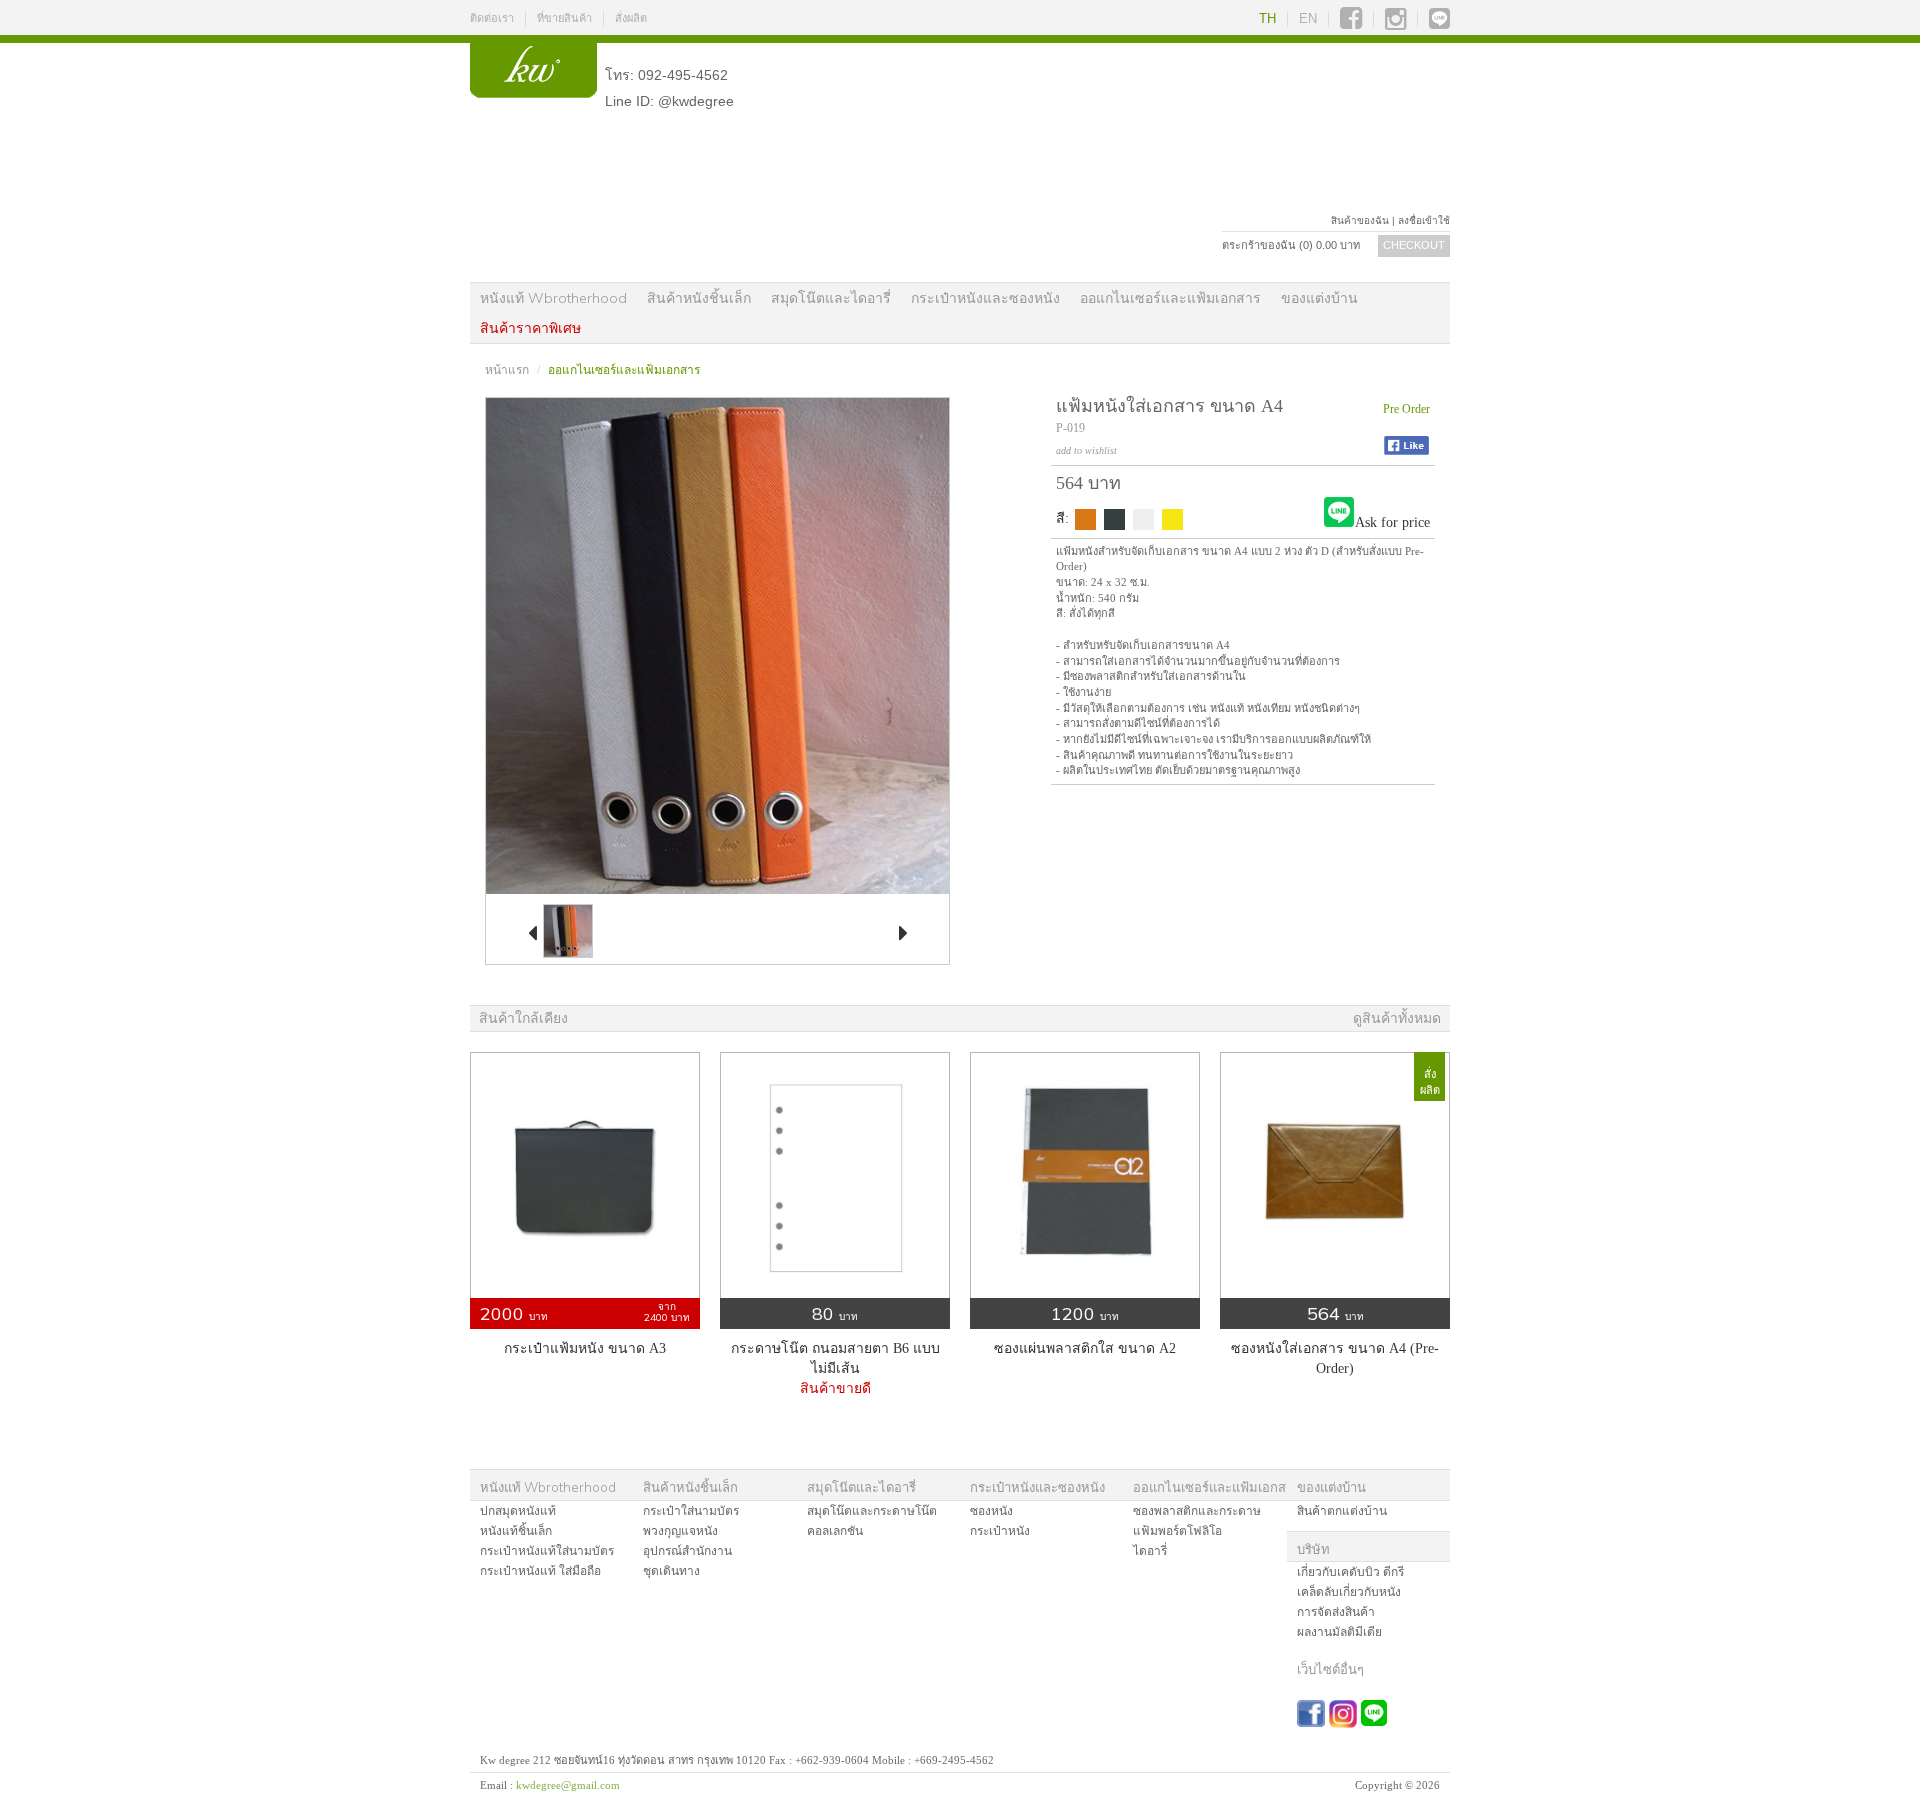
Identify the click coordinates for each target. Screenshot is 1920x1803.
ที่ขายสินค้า (564, 18)
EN (1308, 18)
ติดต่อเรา (492, 18)
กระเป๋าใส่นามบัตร (691, 1511)
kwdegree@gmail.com (568, 1785)
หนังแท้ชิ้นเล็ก (516, 1531)
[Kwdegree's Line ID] (1439, 19)
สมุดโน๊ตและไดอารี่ (831, 298)
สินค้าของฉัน (1360, 220)
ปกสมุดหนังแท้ (518, 1511)
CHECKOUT (1414, 245)
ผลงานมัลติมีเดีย (1339, 1632)
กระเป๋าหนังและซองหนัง (985, 298)
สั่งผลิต (631, 18)
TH (1267, 18)
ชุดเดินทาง (671, 1571)
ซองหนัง (991, 1511)
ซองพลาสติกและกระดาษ (1197, 1511)
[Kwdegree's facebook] (1351, 19)
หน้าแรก (507, 370)
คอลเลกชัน (835, 1531)
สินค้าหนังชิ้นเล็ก (699, 298)
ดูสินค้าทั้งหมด (1397, 1018)
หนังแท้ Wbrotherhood (553, 298)
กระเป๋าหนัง (1000, 1531)
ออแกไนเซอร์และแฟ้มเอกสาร (1170, 298)
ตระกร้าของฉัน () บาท (1291, 245)
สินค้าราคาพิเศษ (530, 328)
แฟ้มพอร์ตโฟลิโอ (1177, 1531)
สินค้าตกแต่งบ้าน (1342, 1511)
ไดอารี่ (1150, 1551)
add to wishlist (1086, 450)
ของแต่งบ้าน (1319, 298)
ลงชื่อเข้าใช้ (1424, 220)
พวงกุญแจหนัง (680, 1531)
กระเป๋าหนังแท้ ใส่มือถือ (540, 1571)
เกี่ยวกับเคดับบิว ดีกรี (1350, 1572)
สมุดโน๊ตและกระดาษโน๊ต (872, 1511)
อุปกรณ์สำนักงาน (687, 1551)
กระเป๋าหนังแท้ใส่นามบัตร (547, 1551)
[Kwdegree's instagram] (1395, 19)
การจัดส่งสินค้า (1336, 1612)
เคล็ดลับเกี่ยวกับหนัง (1349, 1592)
